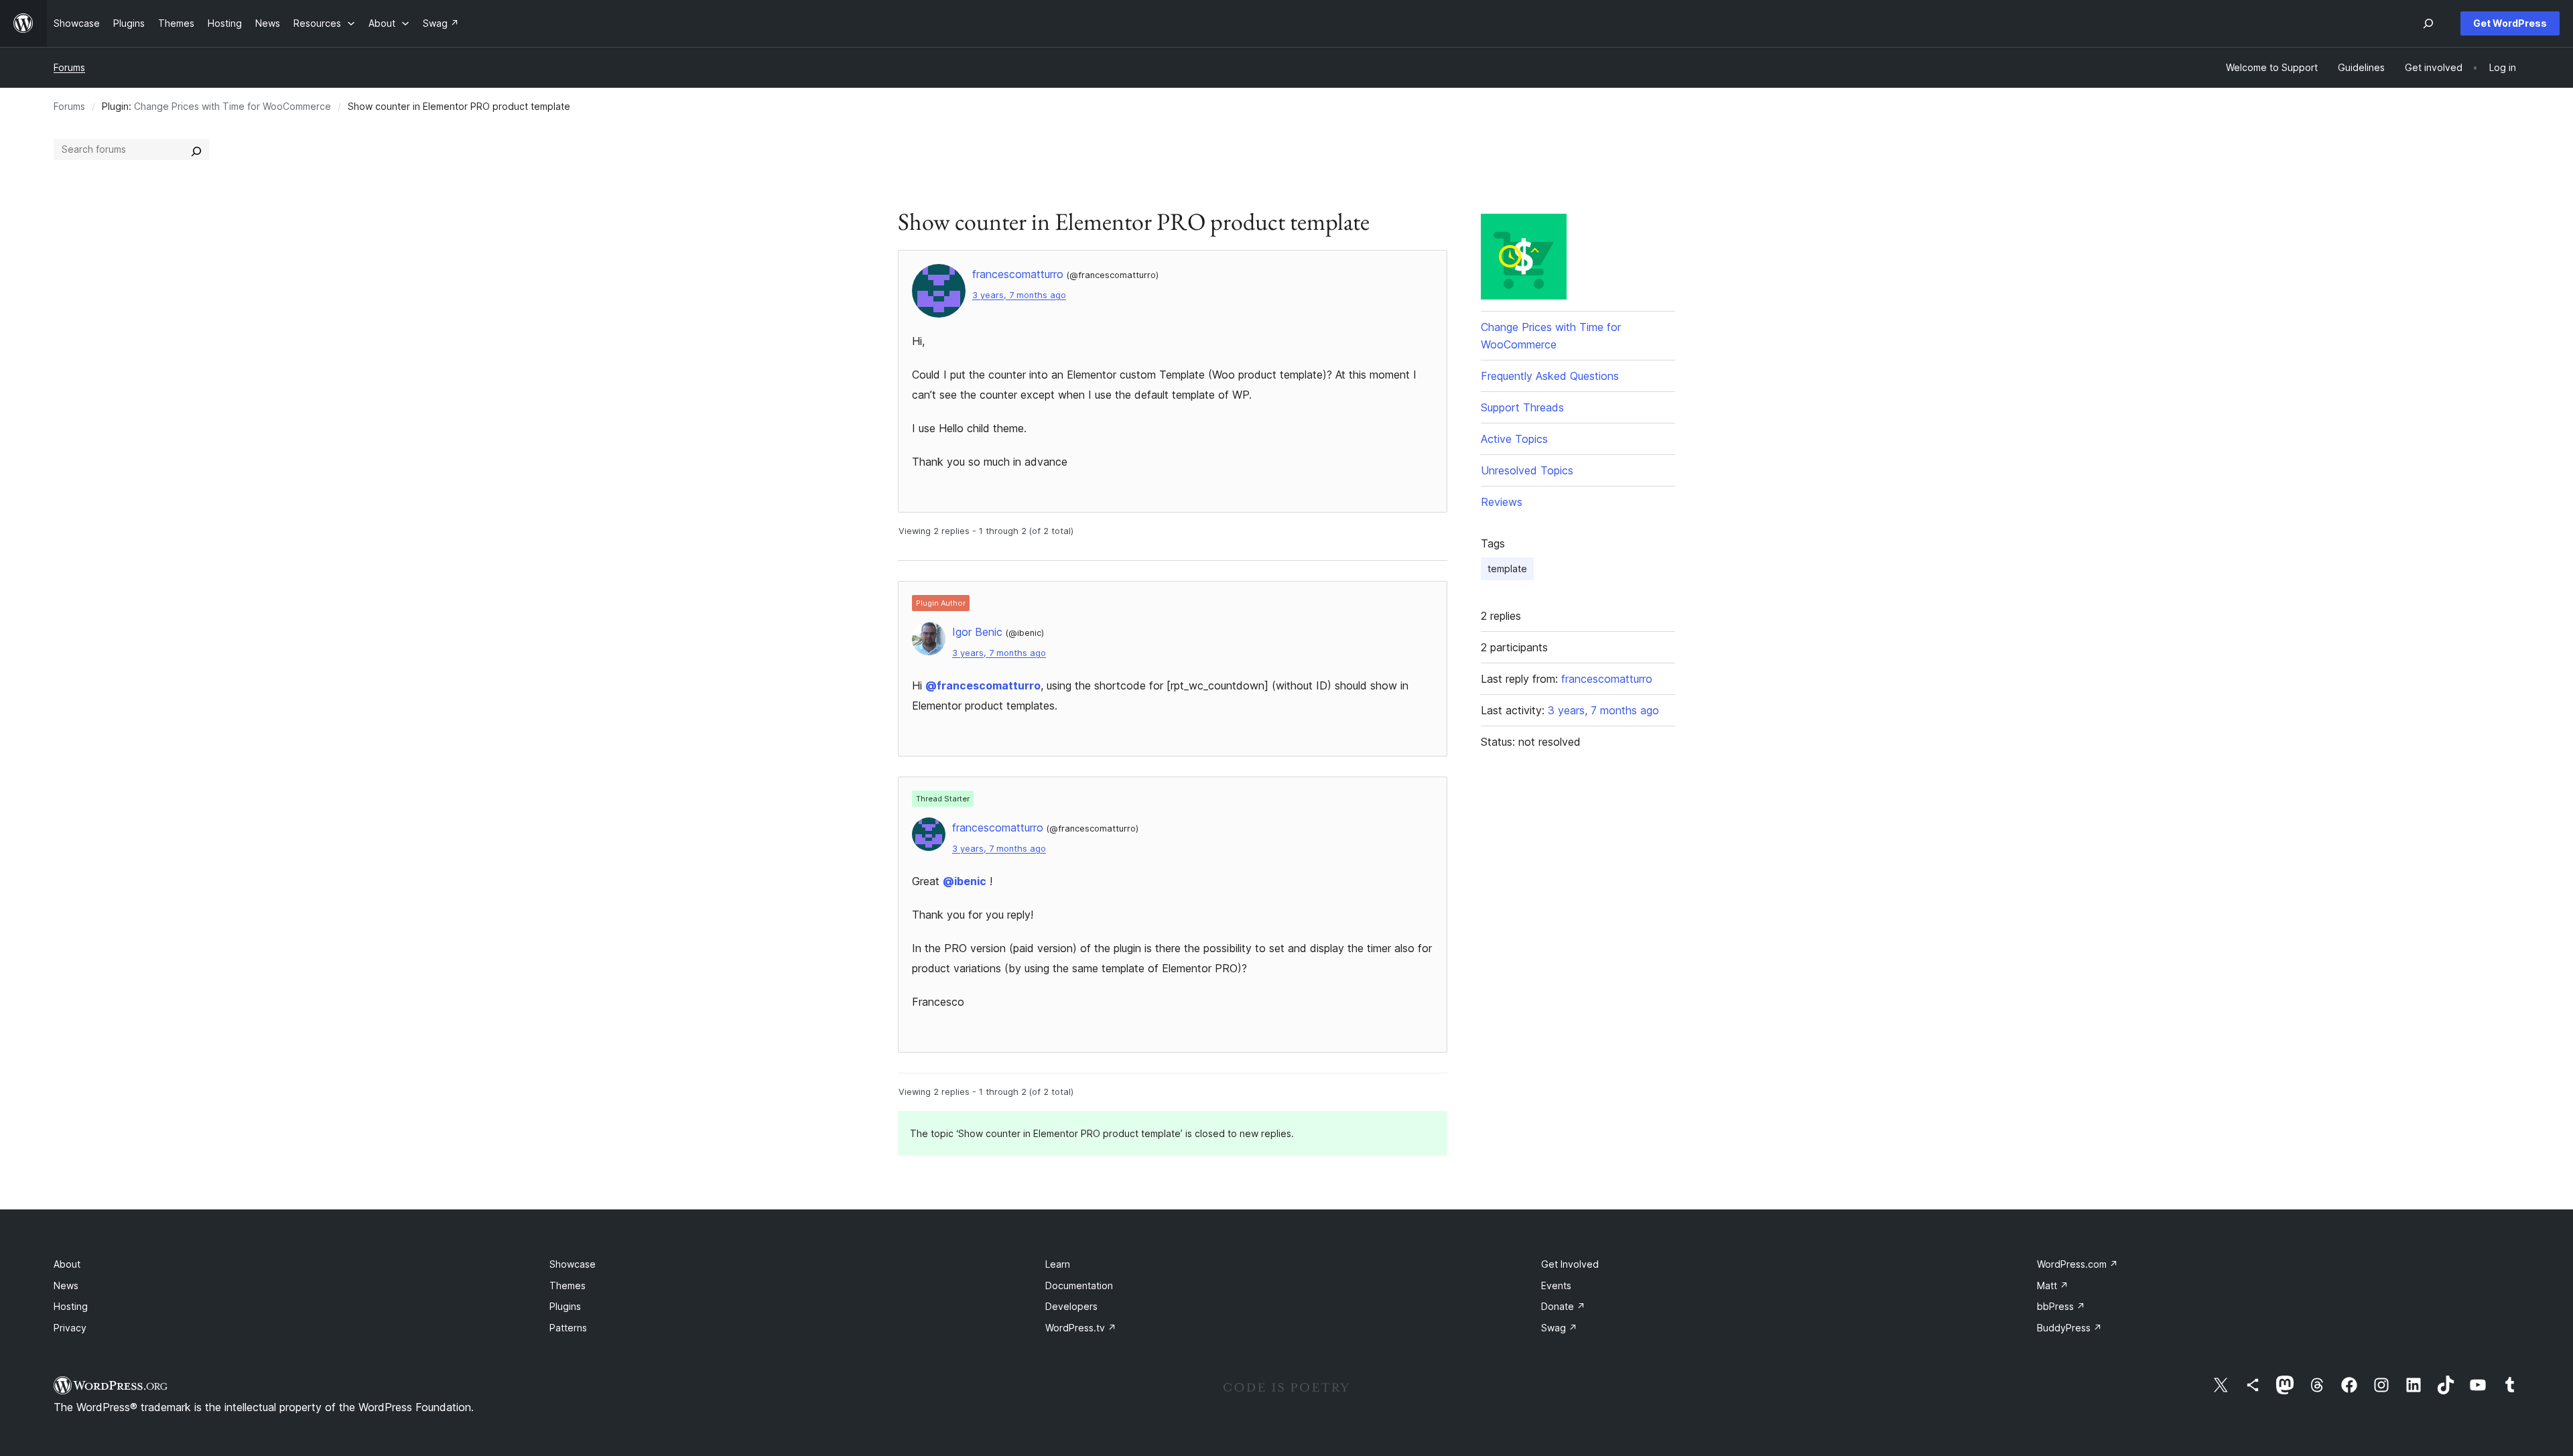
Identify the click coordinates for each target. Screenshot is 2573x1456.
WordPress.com (2077, 1264)
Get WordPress (2510, 23)
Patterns (568, 1328)
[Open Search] (2428, 23)
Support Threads (1522, 407)
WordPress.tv (1081, 1328)
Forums (69, 67)
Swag (1559, 1328)
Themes (568, 1285)
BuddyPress (2069, 1328)
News (66, 1285)
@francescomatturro (983, 685)
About (67, 1264)
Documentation (1079, 1285)
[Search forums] (196, 149)
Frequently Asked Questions (1550, 376)
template (1507, 569)
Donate (1563, 1306)
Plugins (565, 1306)
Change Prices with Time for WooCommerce (233, 106)
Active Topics (1514, 439)
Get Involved (1570, 1264)
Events (1556, 1285)
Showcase (573, 1264)
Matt (2053, 1285)
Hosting (71, 1306)
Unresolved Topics (1527, 470)
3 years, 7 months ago (1019, 295)
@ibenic (965, 881)
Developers (1071, 1306)
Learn (1058, 1264)
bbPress (2061, 1306)
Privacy (70, 1328)
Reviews (1502, 502)
